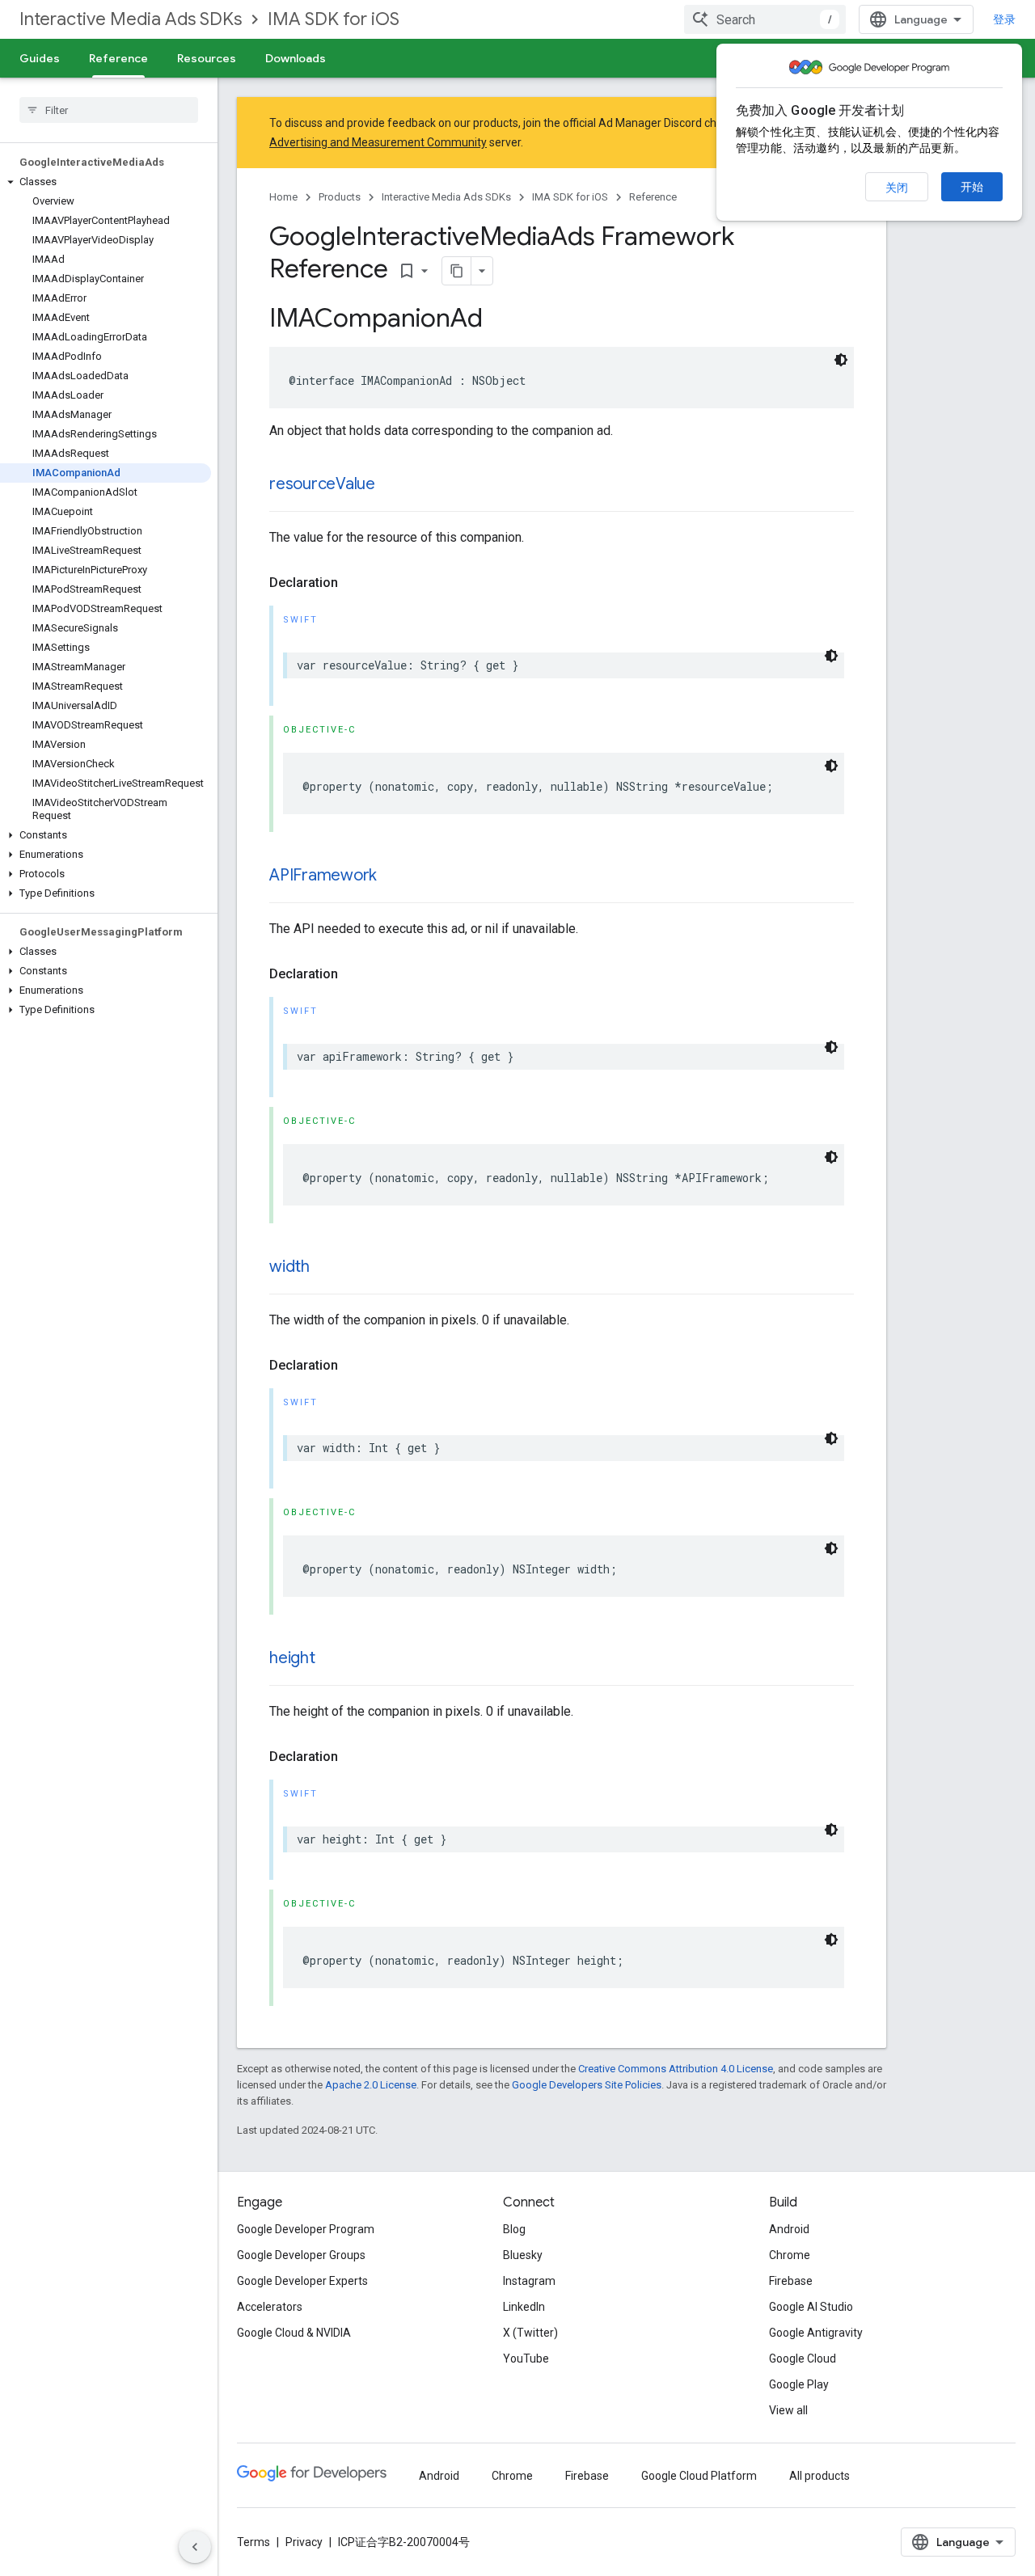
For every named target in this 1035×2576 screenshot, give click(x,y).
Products (340, 197)
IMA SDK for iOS (334, 19)
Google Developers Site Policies (587, 2085)
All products (820, 2476)
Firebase (791, 2281)
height (292, 1658)
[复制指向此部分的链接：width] (326, 1268)
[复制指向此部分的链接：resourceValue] (391, 485)
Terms (253, 2542)
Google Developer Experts (302, 2281)
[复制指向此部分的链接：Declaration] (354, 583)
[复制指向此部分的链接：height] (332, 1659)
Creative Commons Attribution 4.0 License (676, 2069)
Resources (207, 58)
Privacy (304, 2542)
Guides (40, 58)
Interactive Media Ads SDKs (131, 19)
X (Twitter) (530, 2333)
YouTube (526, 2359)
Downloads (296, 58)
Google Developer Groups (301, 2255)
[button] (106, 182)
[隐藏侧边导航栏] (195, 2547)
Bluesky (523, 2255)
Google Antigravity (816, 2333)
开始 (972, 187)
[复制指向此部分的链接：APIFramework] (393, 876)
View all (788, 2410)
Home (283, 197)
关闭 (897, 188)
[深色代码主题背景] (841, 360)
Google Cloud (803, 2359)
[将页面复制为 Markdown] (457, 271)
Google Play (799, 2384)
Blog (514, 2229)
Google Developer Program (306, 2229)
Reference (118, 58)
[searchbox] (109, 110)
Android (789, 2229)
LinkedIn (524, 2307)
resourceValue (322, 484)
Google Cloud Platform (699, 2476)
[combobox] (765, 19)
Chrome (790, 2255)
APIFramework (323, 875)
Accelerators (270, 2307)
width (289, 1267)
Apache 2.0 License (371, 2085)
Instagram (529, 2281)
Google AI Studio (811, 2307)
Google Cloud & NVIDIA (294, 2333)
